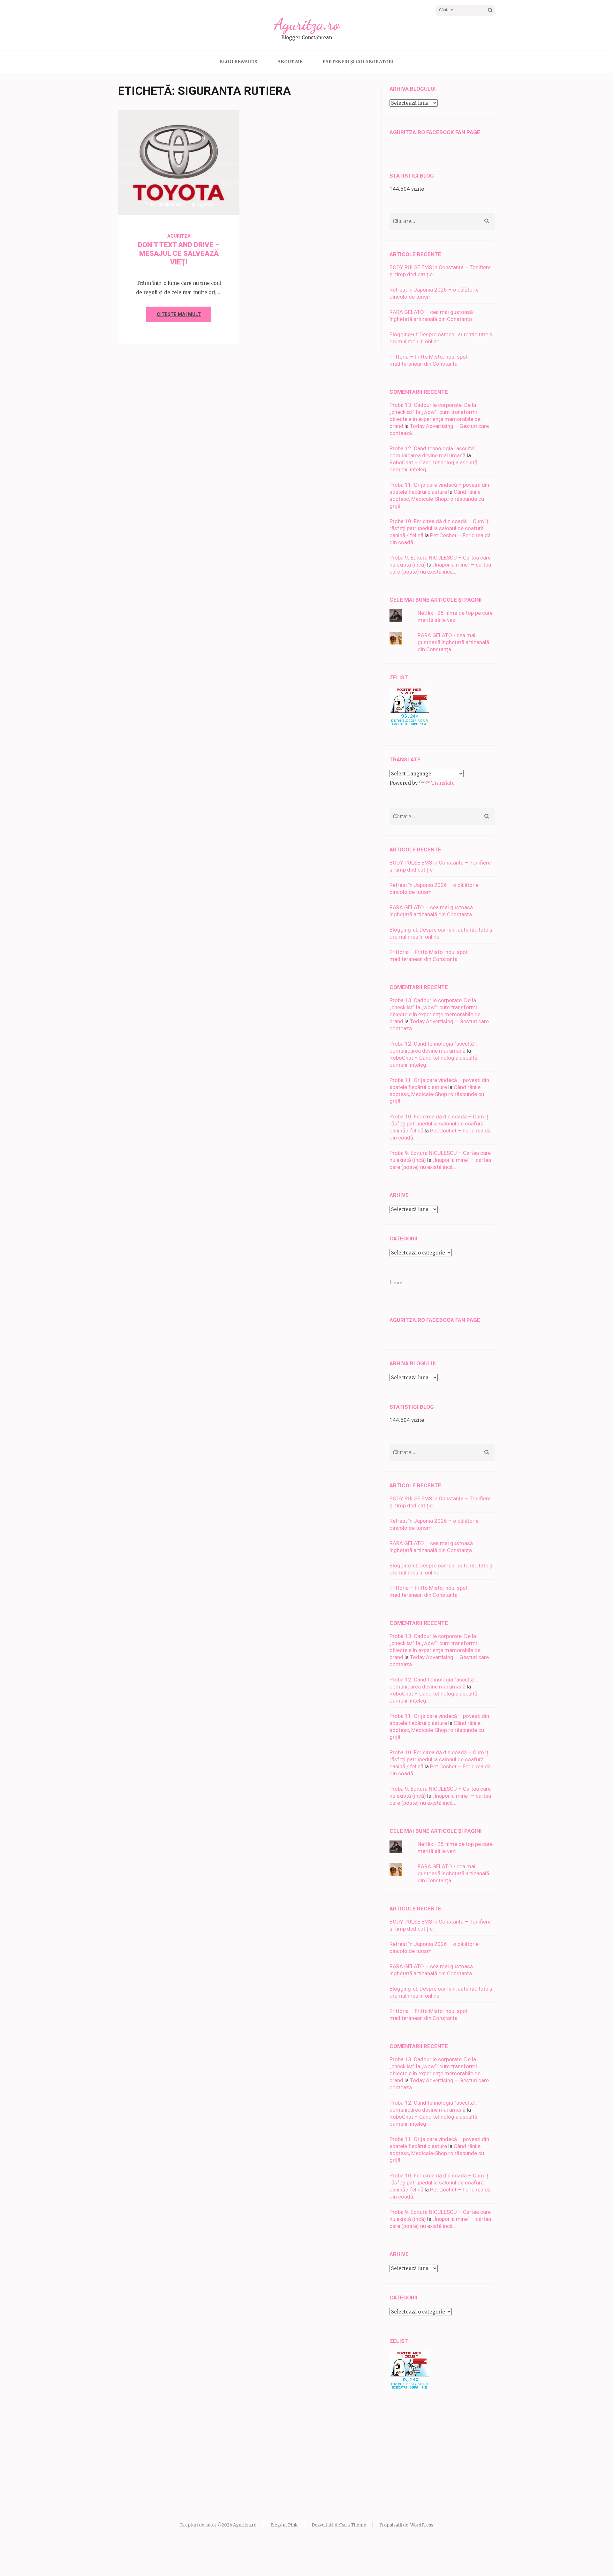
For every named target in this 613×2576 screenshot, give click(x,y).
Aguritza (205, 204)
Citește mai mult (179, 314)
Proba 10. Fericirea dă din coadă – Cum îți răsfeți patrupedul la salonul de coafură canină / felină (440, 528)
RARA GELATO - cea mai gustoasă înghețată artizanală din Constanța (453, 642)
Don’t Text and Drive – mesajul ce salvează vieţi (179, 253)
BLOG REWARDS (238, 62)
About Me (290, 62)
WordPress (422, 2525)
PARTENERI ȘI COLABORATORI (358, 62)
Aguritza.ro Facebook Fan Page (435, 132)
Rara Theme (353, 2525)
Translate (443, 783)
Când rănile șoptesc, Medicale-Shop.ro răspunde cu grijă (437, 499)
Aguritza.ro (307, 24)
